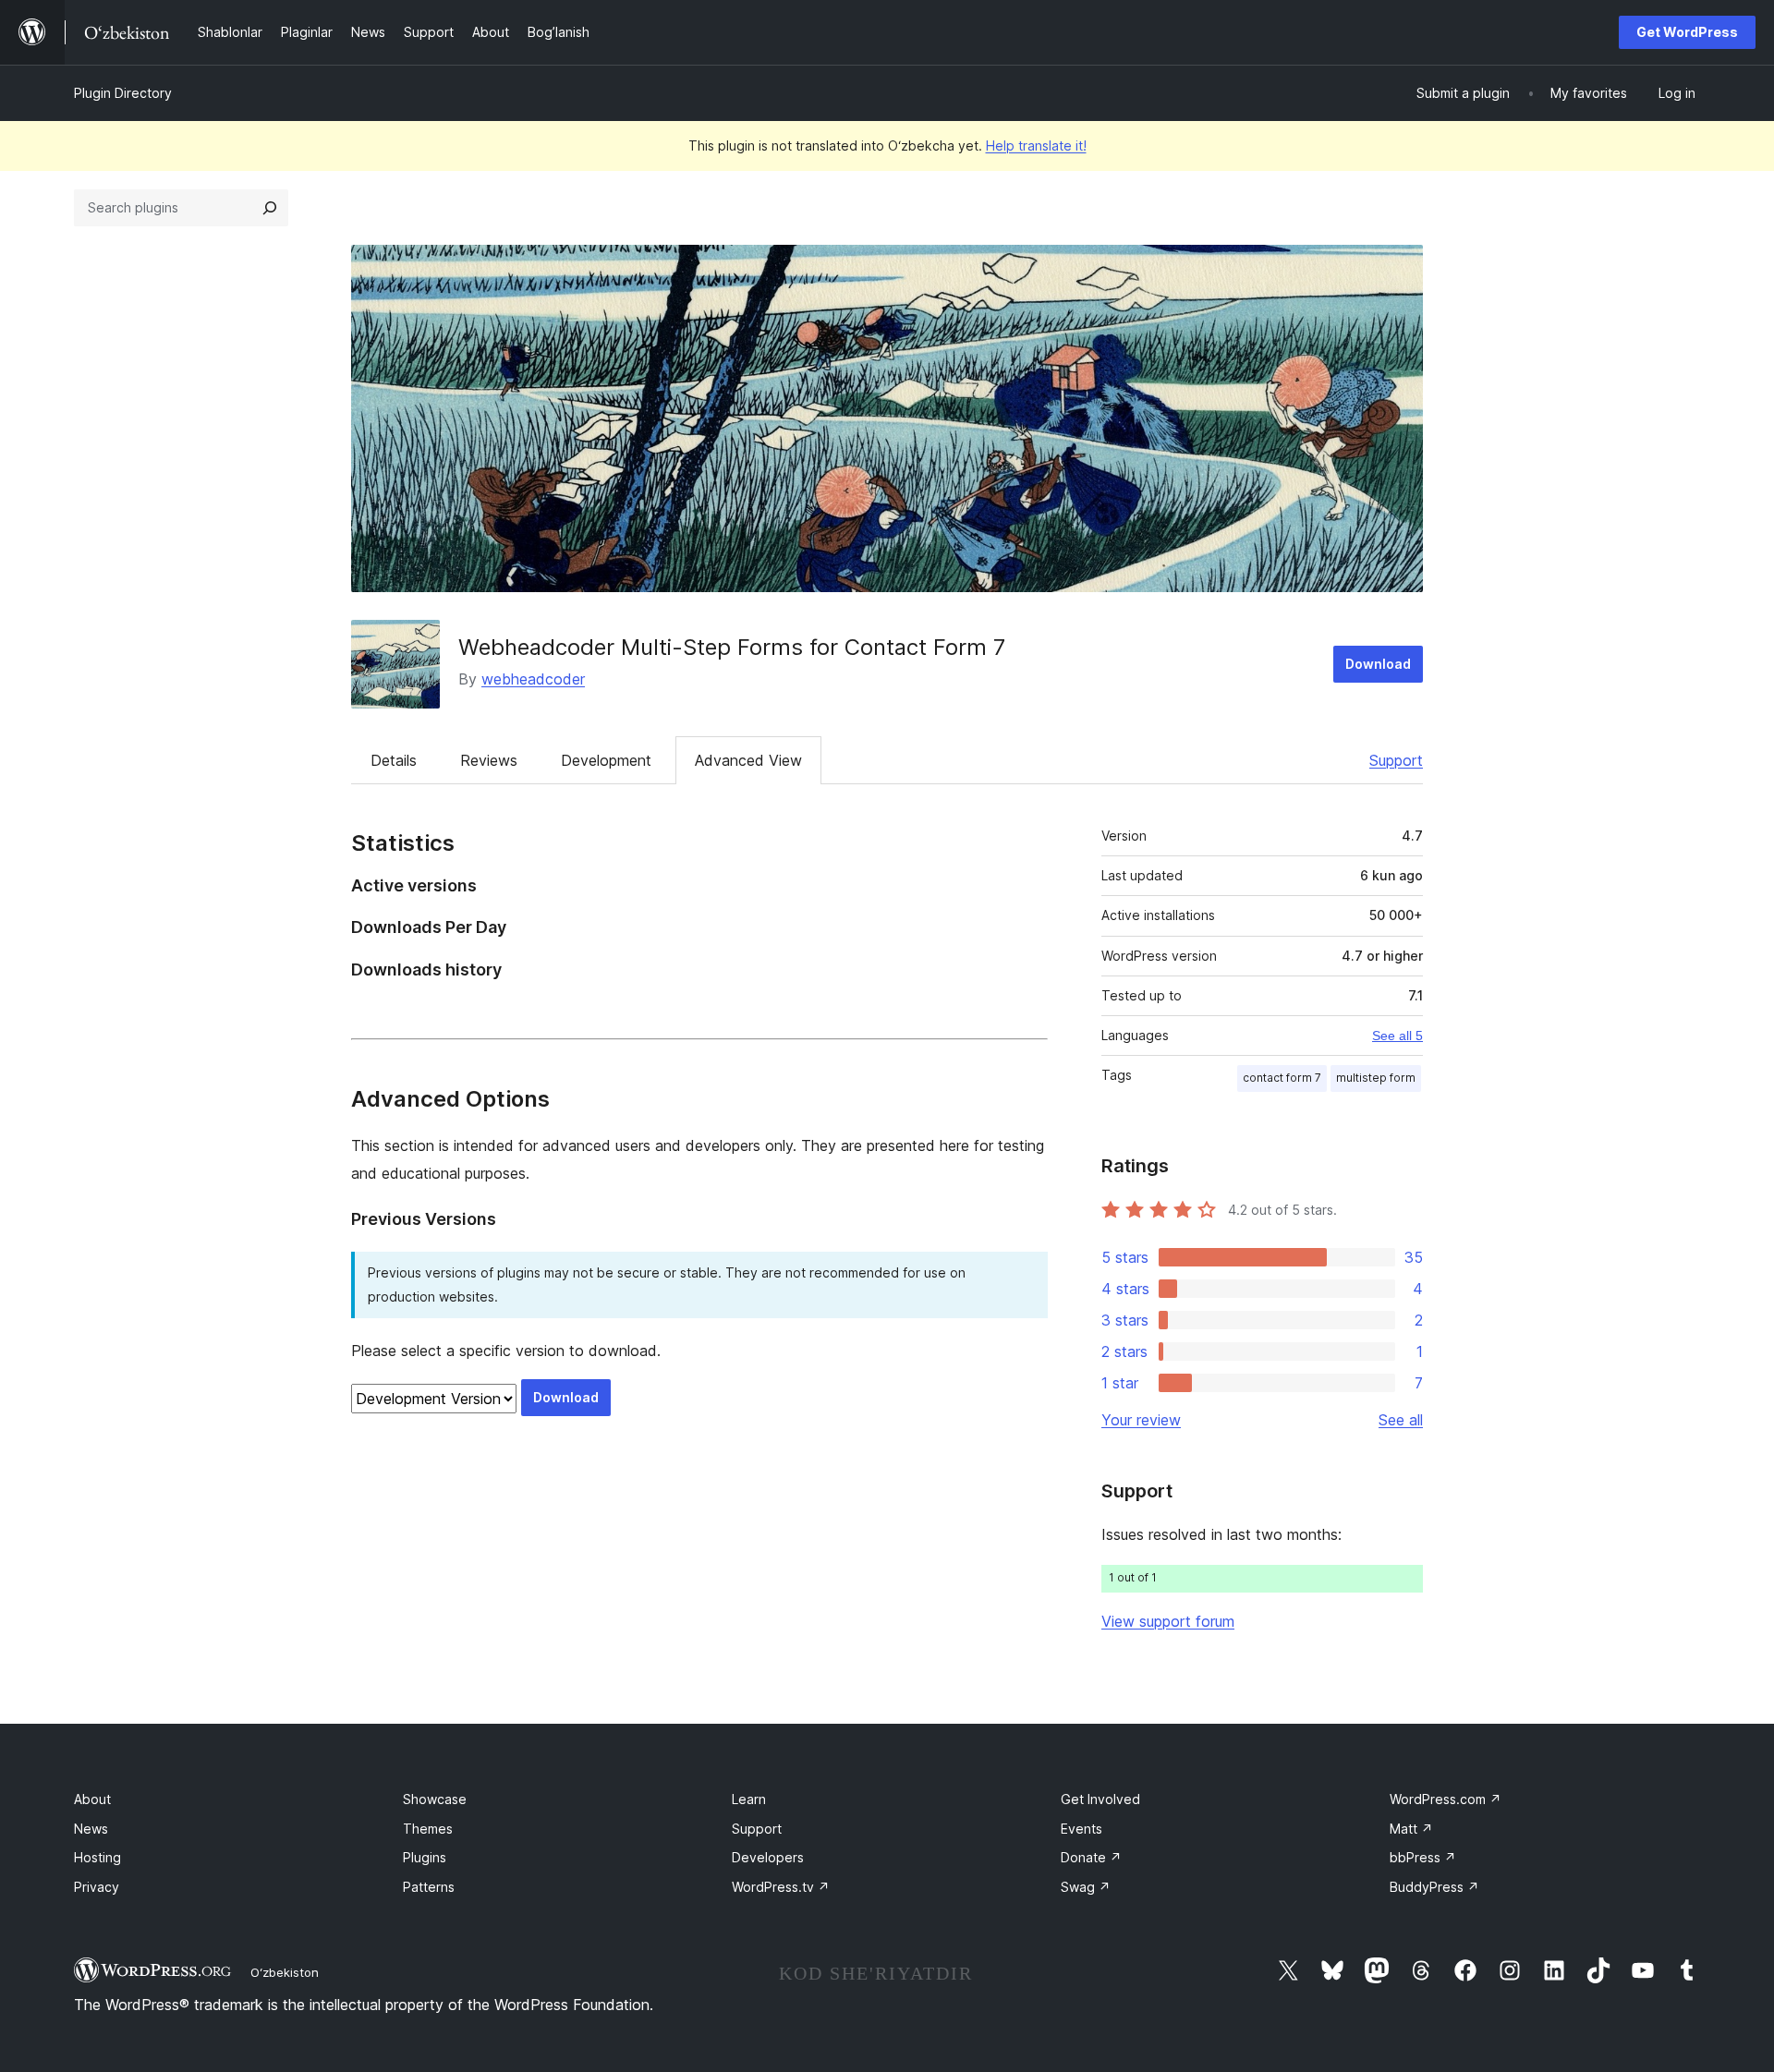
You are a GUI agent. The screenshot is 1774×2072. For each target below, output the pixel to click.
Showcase (435, 1799)
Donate (1091, 1857)
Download (1378, 664)
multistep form (1376, 1078)
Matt (1411, 1829)
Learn (749, 1799)
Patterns (429, 1887)
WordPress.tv (781, 1887)
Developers (768, 1857)
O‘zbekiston (285, 1972)
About (92, 1799)
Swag (1086, 1887)
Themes (428, 1829)
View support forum (1168, 1621)
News (91, 1829)
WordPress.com (1446, 1799)
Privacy (97, 1887)
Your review (1141, 1420)
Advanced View (748, 760)
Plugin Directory (123, 93)
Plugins (425, 1857)
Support (1396, 760)
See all (1401, 1420)
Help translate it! (1036, 145)
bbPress (1423, 1857)
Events (1081, 1829)
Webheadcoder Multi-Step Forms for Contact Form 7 (732, 647)
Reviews (489, 760)
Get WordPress (1687, 32)
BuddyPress (1434, 1887)
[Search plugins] (270, 208)
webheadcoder (533, 679)
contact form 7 (1282, 1078)
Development (606, 760)
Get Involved (1100, 1799)
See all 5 (1397, 1036)
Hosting (97, 1857)
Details (394, 760)
